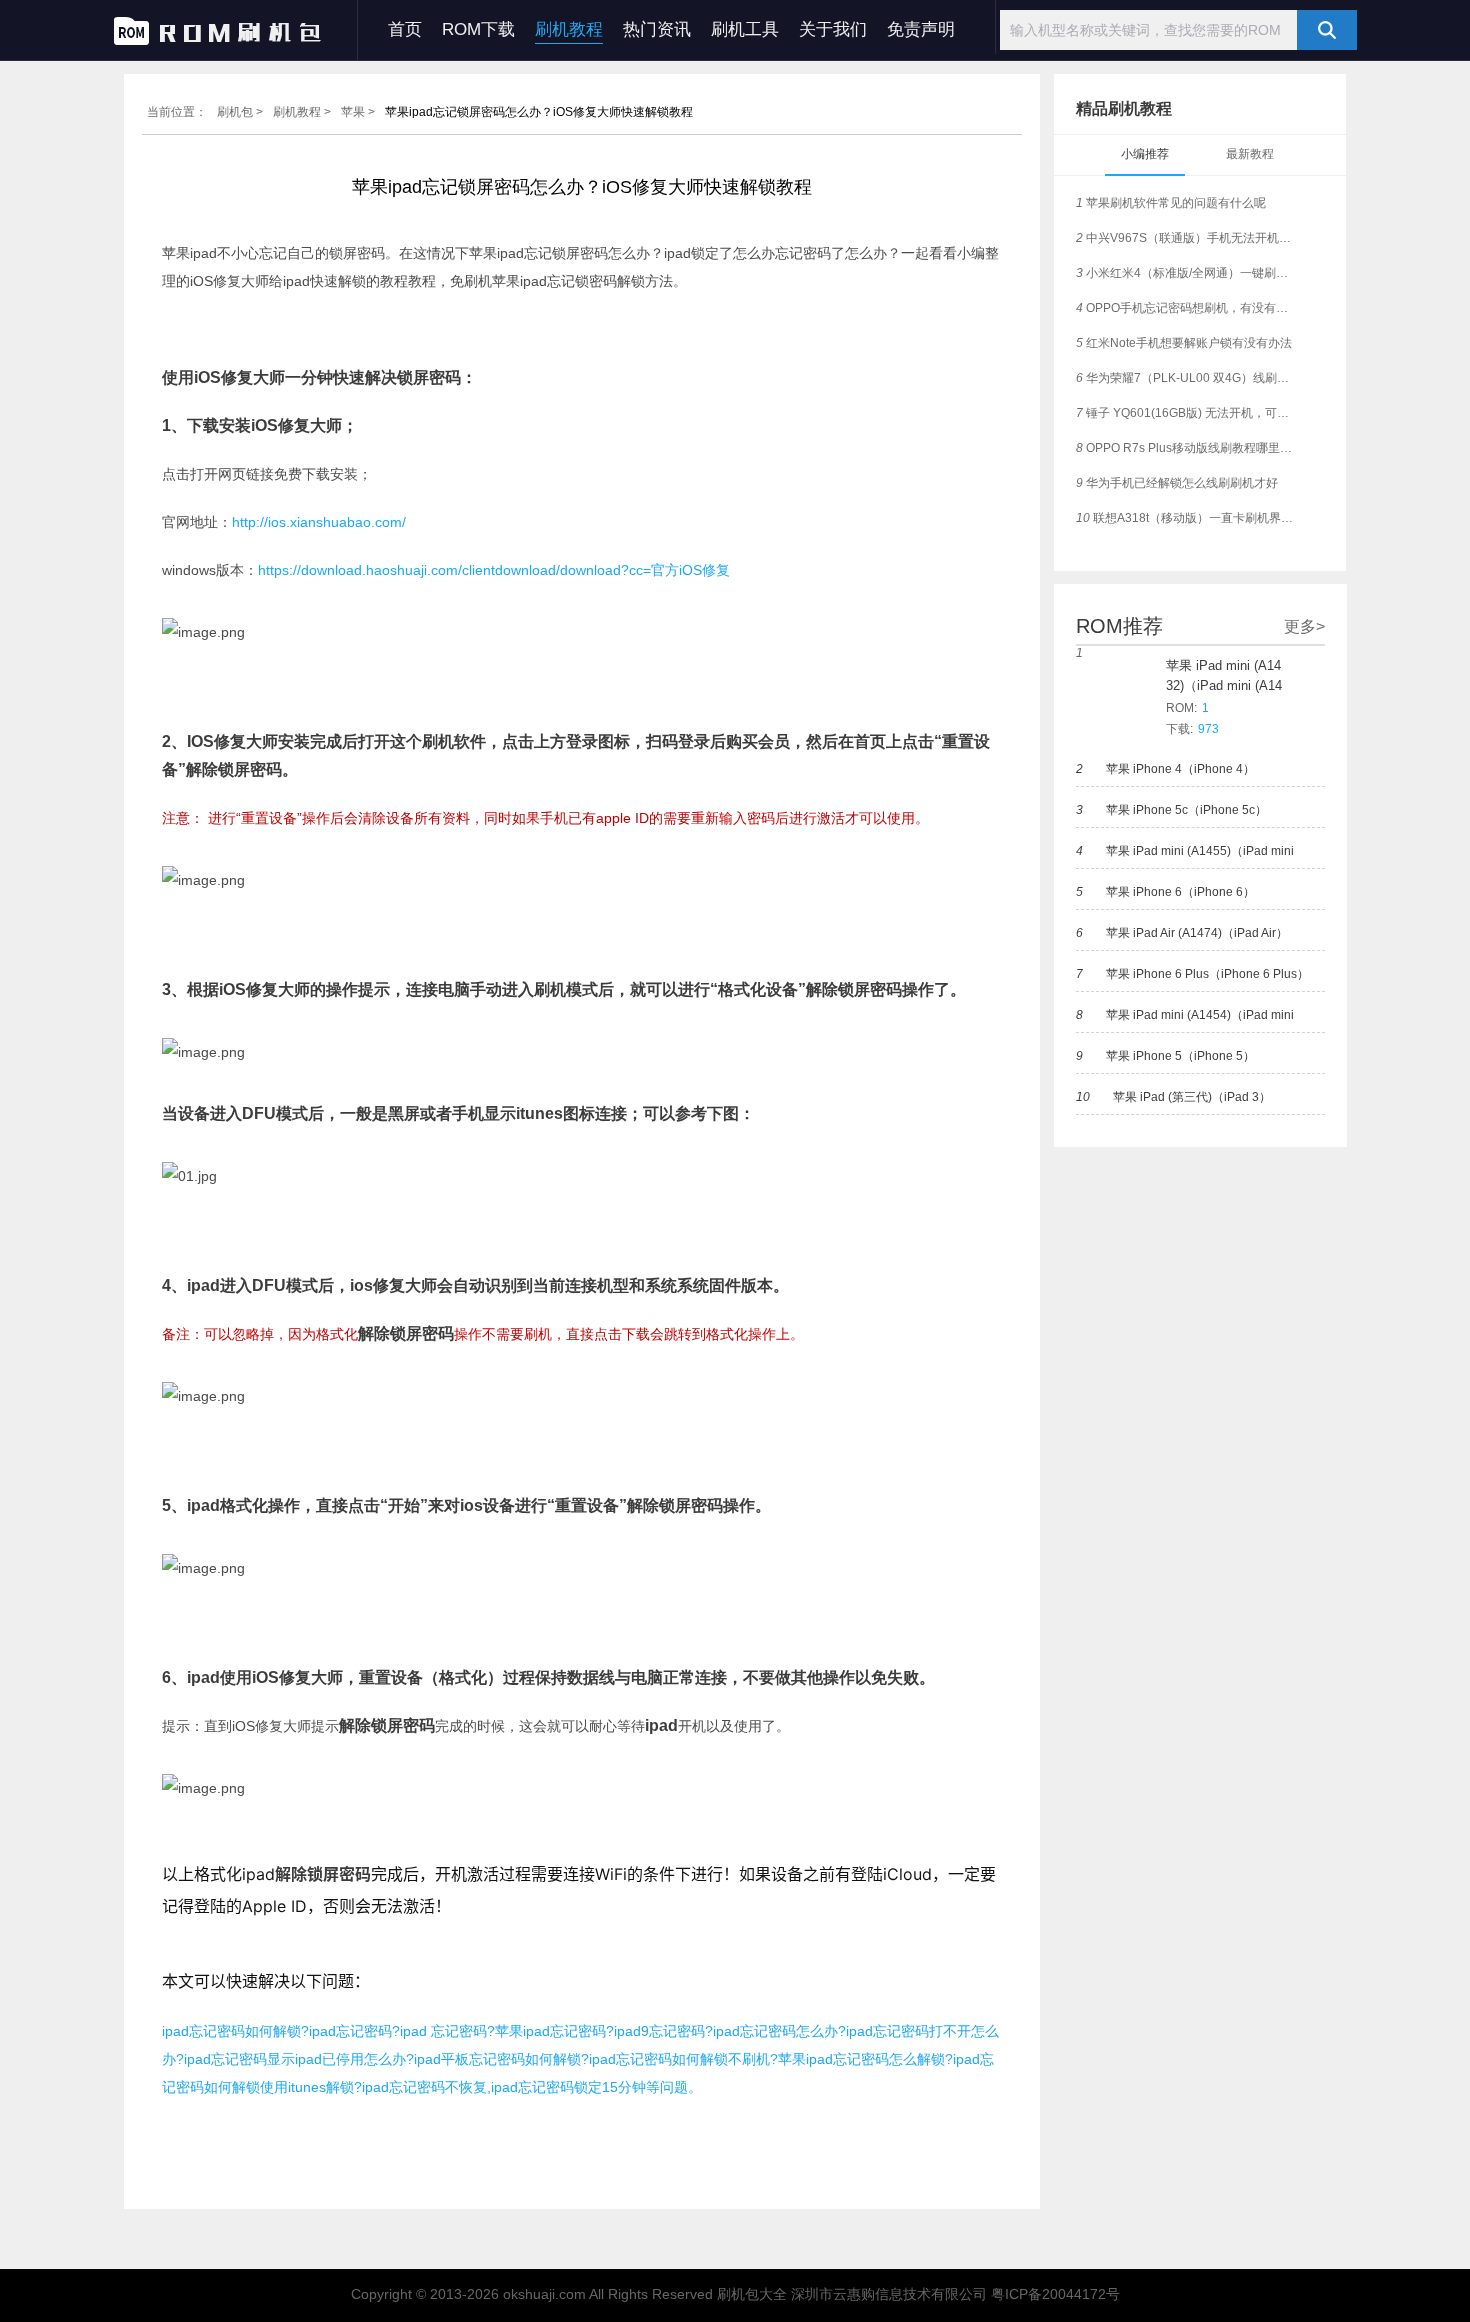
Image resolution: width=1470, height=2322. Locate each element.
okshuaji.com (544, 2294)
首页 (405, 29)
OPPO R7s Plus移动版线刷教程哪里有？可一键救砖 (1187, 448)
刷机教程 (569, 29)
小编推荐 (1145, 154)
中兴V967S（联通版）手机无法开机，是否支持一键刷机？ (1187, 238)
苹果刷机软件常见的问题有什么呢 (1171, 203)
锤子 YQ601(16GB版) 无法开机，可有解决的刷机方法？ (1187, 413)
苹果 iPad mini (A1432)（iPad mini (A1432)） (1224, 677)
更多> (1304, 626)
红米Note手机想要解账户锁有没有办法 (1184, 343)
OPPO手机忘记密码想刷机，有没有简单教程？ (1187, 308)
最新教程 (1250, 154)
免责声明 (921, 29)
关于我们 (833, 29)
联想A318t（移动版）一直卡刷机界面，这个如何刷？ (1187, 518)
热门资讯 (657, 29)
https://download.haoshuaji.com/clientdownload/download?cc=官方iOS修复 (494, 570)
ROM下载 (478, 29)
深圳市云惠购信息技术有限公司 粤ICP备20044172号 (955, 2294)
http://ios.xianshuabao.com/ (319, 522)
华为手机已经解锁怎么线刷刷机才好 (1177, 483)
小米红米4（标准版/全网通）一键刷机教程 (1187, 273)
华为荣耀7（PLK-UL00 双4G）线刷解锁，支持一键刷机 (1187, 378)
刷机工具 (745, 29)
